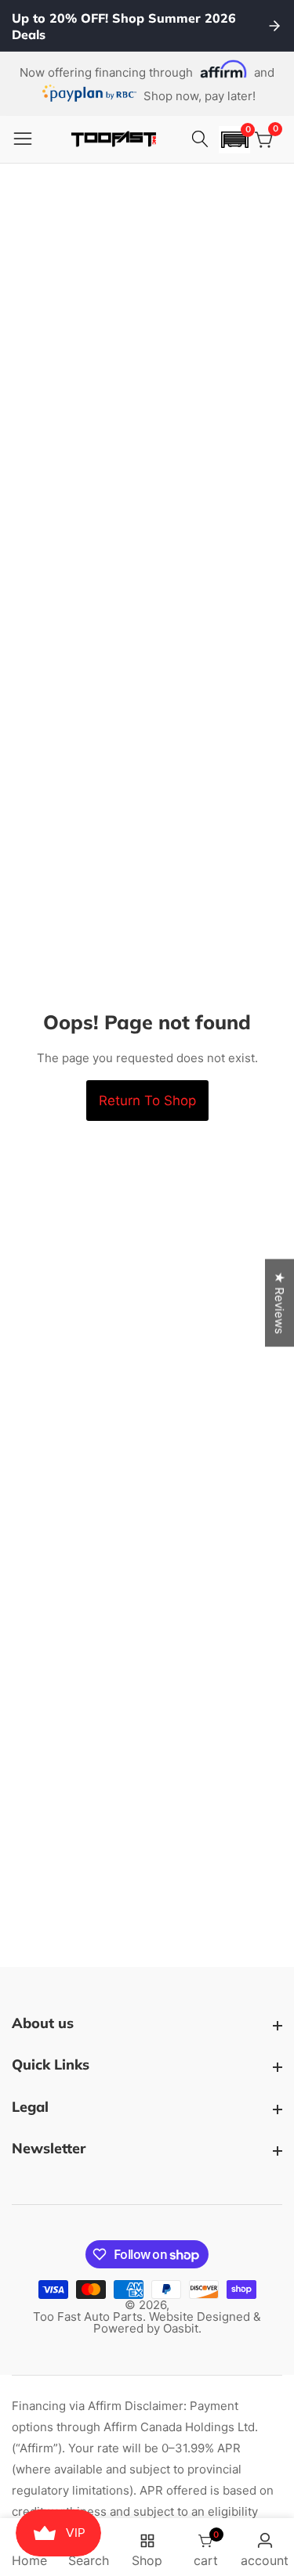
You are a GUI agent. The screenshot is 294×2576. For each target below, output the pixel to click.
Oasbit (181, 2328)
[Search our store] (202, 139)
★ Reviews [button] (279, 1302)
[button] (234, 140)
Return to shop (147, 1101)
